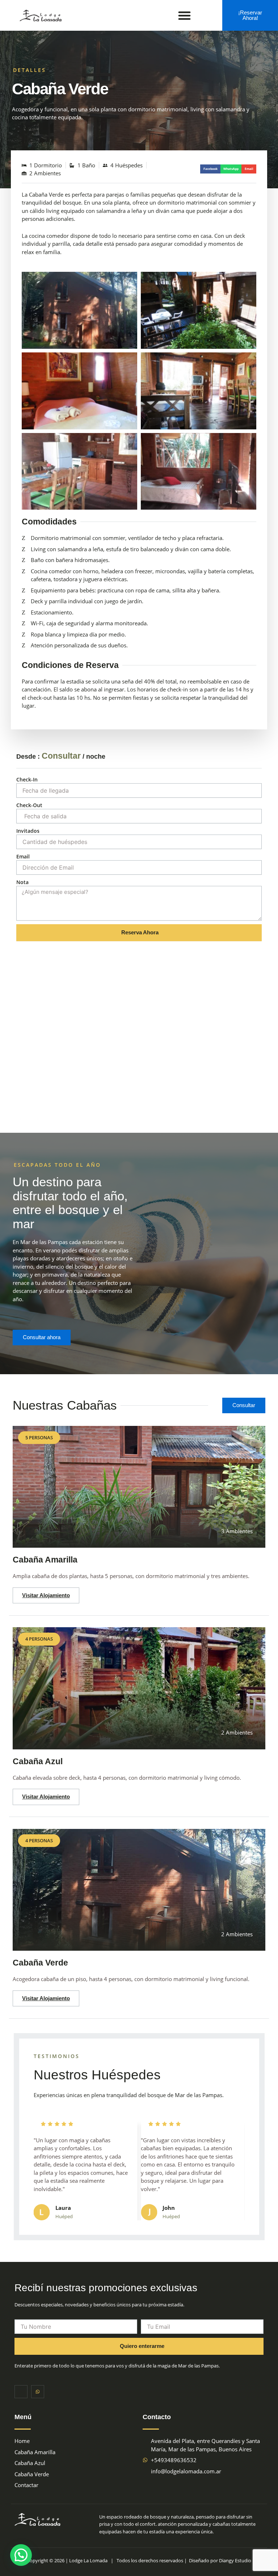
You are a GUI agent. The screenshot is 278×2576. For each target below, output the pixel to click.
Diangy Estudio (235, 2560)
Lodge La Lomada (88, 2560)
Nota (22, 882)
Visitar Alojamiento (46, 1595)
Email (23, 856)
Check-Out (29, 805)
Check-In (27, 779)
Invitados (28, 831)
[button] (185, 16)
